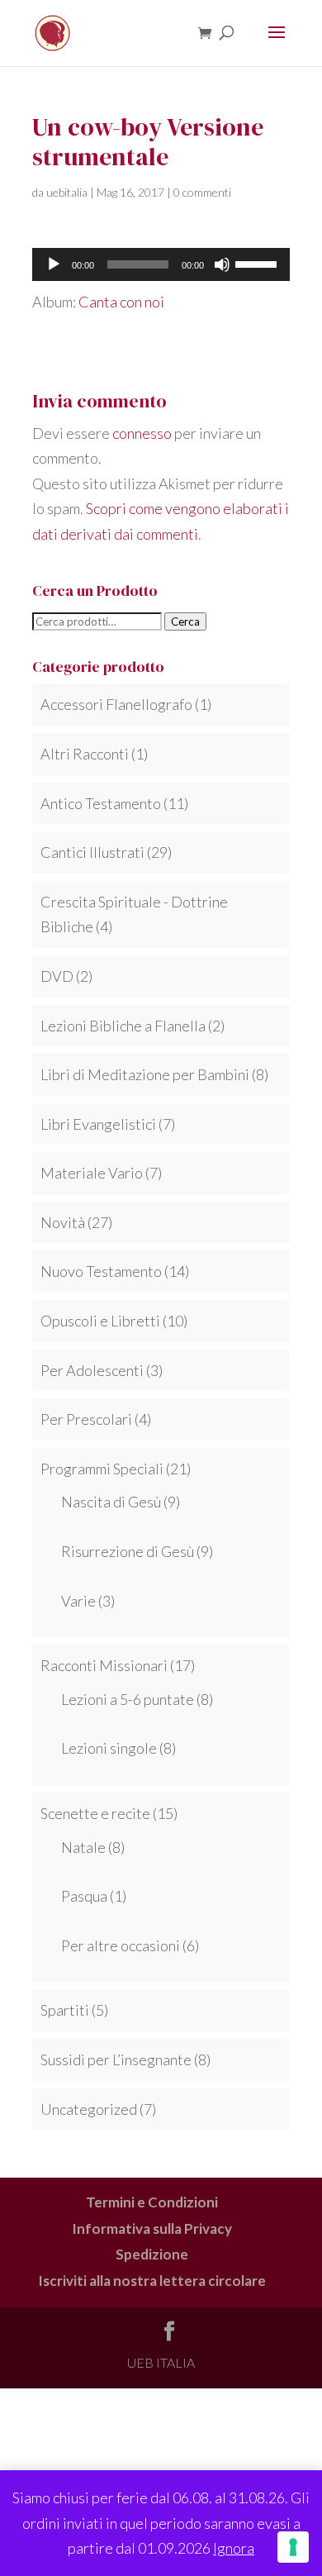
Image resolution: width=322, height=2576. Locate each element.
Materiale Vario (92, 1173)
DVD (57, 976)
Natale (83, 1847)
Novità (63, 1222)
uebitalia (67, 192)
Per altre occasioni (121, 1945)
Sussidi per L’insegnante (116, 2059)
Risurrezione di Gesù (128, 1551)
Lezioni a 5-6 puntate (128, 1699)
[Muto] (222, 264)
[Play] (54, 264)
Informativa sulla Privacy (152, 2228)
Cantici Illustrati (92, 852)
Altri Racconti (85, 754)
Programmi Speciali (102, 1469)
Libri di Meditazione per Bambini (145, 1074)
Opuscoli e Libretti (100, 1321)
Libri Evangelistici (98, 1124)
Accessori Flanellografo (116, 704)
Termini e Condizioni (152, 2202)
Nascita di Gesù (111, 1502)
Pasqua (84, 1896)
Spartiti (65, 2010)
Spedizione (152, 2254)
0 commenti (202, 192)
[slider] (258, 263)
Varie (78, 1601)
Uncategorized (89, 2109)
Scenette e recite (95, 1813)
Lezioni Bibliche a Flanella (123, 1026)
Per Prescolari (86, 1419)
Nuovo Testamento (101, 1271)
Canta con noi (121, 302)
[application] (161, 264)
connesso (142, 433)
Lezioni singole (109, 1748)
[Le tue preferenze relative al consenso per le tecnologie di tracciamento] (293, 2547)
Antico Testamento (101, 803)
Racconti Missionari (104, 1665)
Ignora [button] (234, 2548)
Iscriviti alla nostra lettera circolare (152, 2281)
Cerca (185, 621)
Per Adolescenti (92, 1370)
